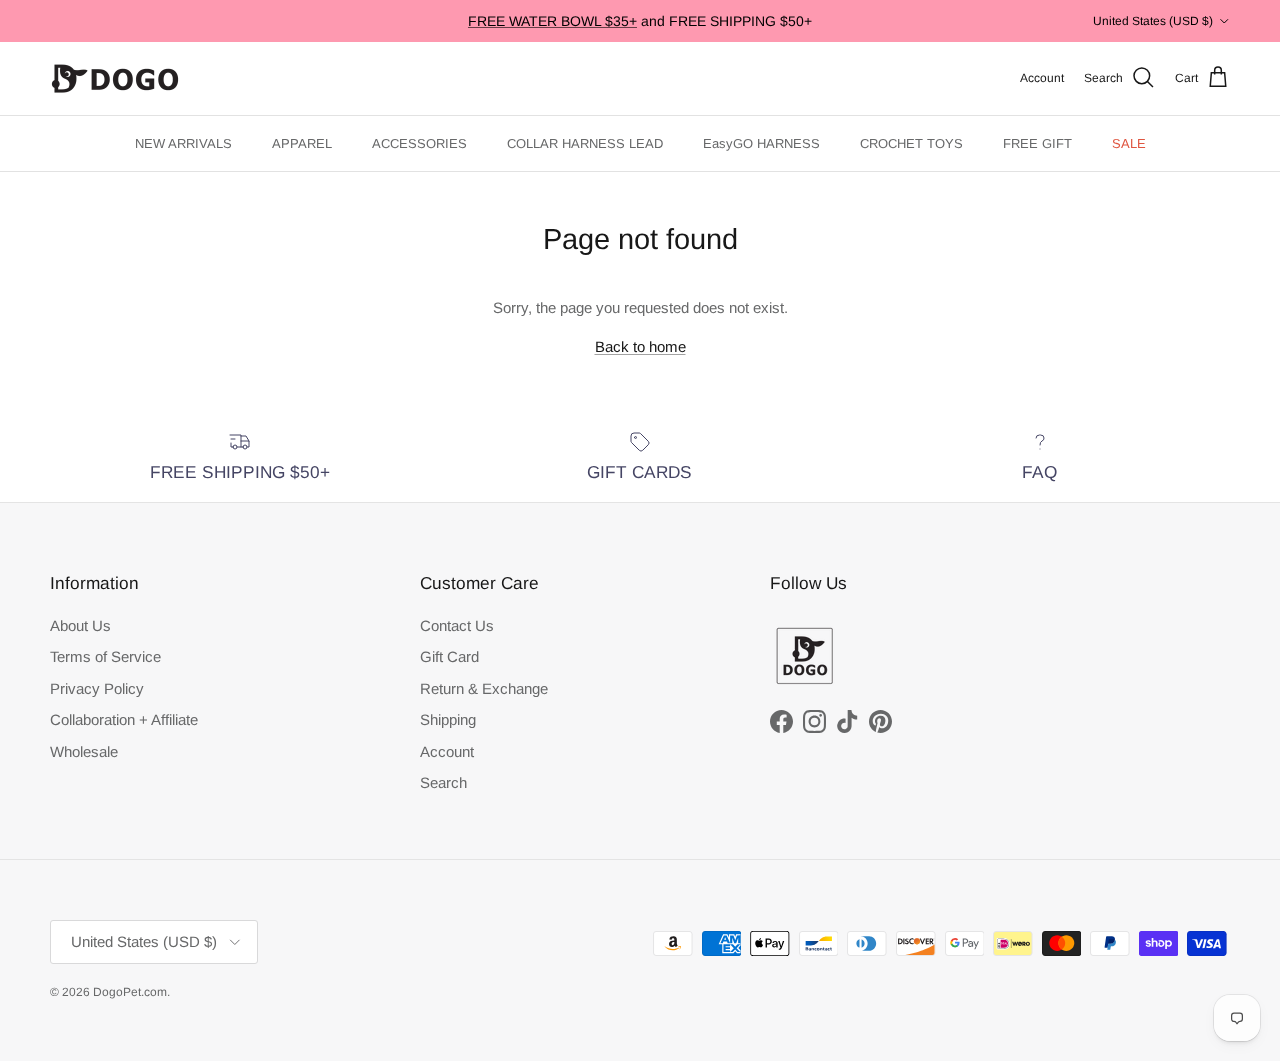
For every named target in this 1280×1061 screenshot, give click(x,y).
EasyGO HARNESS (761, 143)
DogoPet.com (130, 992)
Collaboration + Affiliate (124, 719)
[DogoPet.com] (115, 78)
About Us (80, 625)
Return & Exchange (484, 688)
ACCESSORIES (419, 143)
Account (447, 751)
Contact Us (457, 625)
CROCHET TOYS (911, 143)
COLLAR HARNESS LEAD (585, 143)
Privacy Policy (97, 688)
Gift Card (449, 656)
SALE (1129, 143)
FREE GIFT (1037, 143)
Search (443, 782)
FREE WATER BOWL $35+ (552, 21)
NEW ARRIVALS (183, 143)
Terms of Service (105, 656)
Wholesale (84, 751)
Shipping (448, 719)
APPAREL (302, 143)
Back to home (640, 346)
